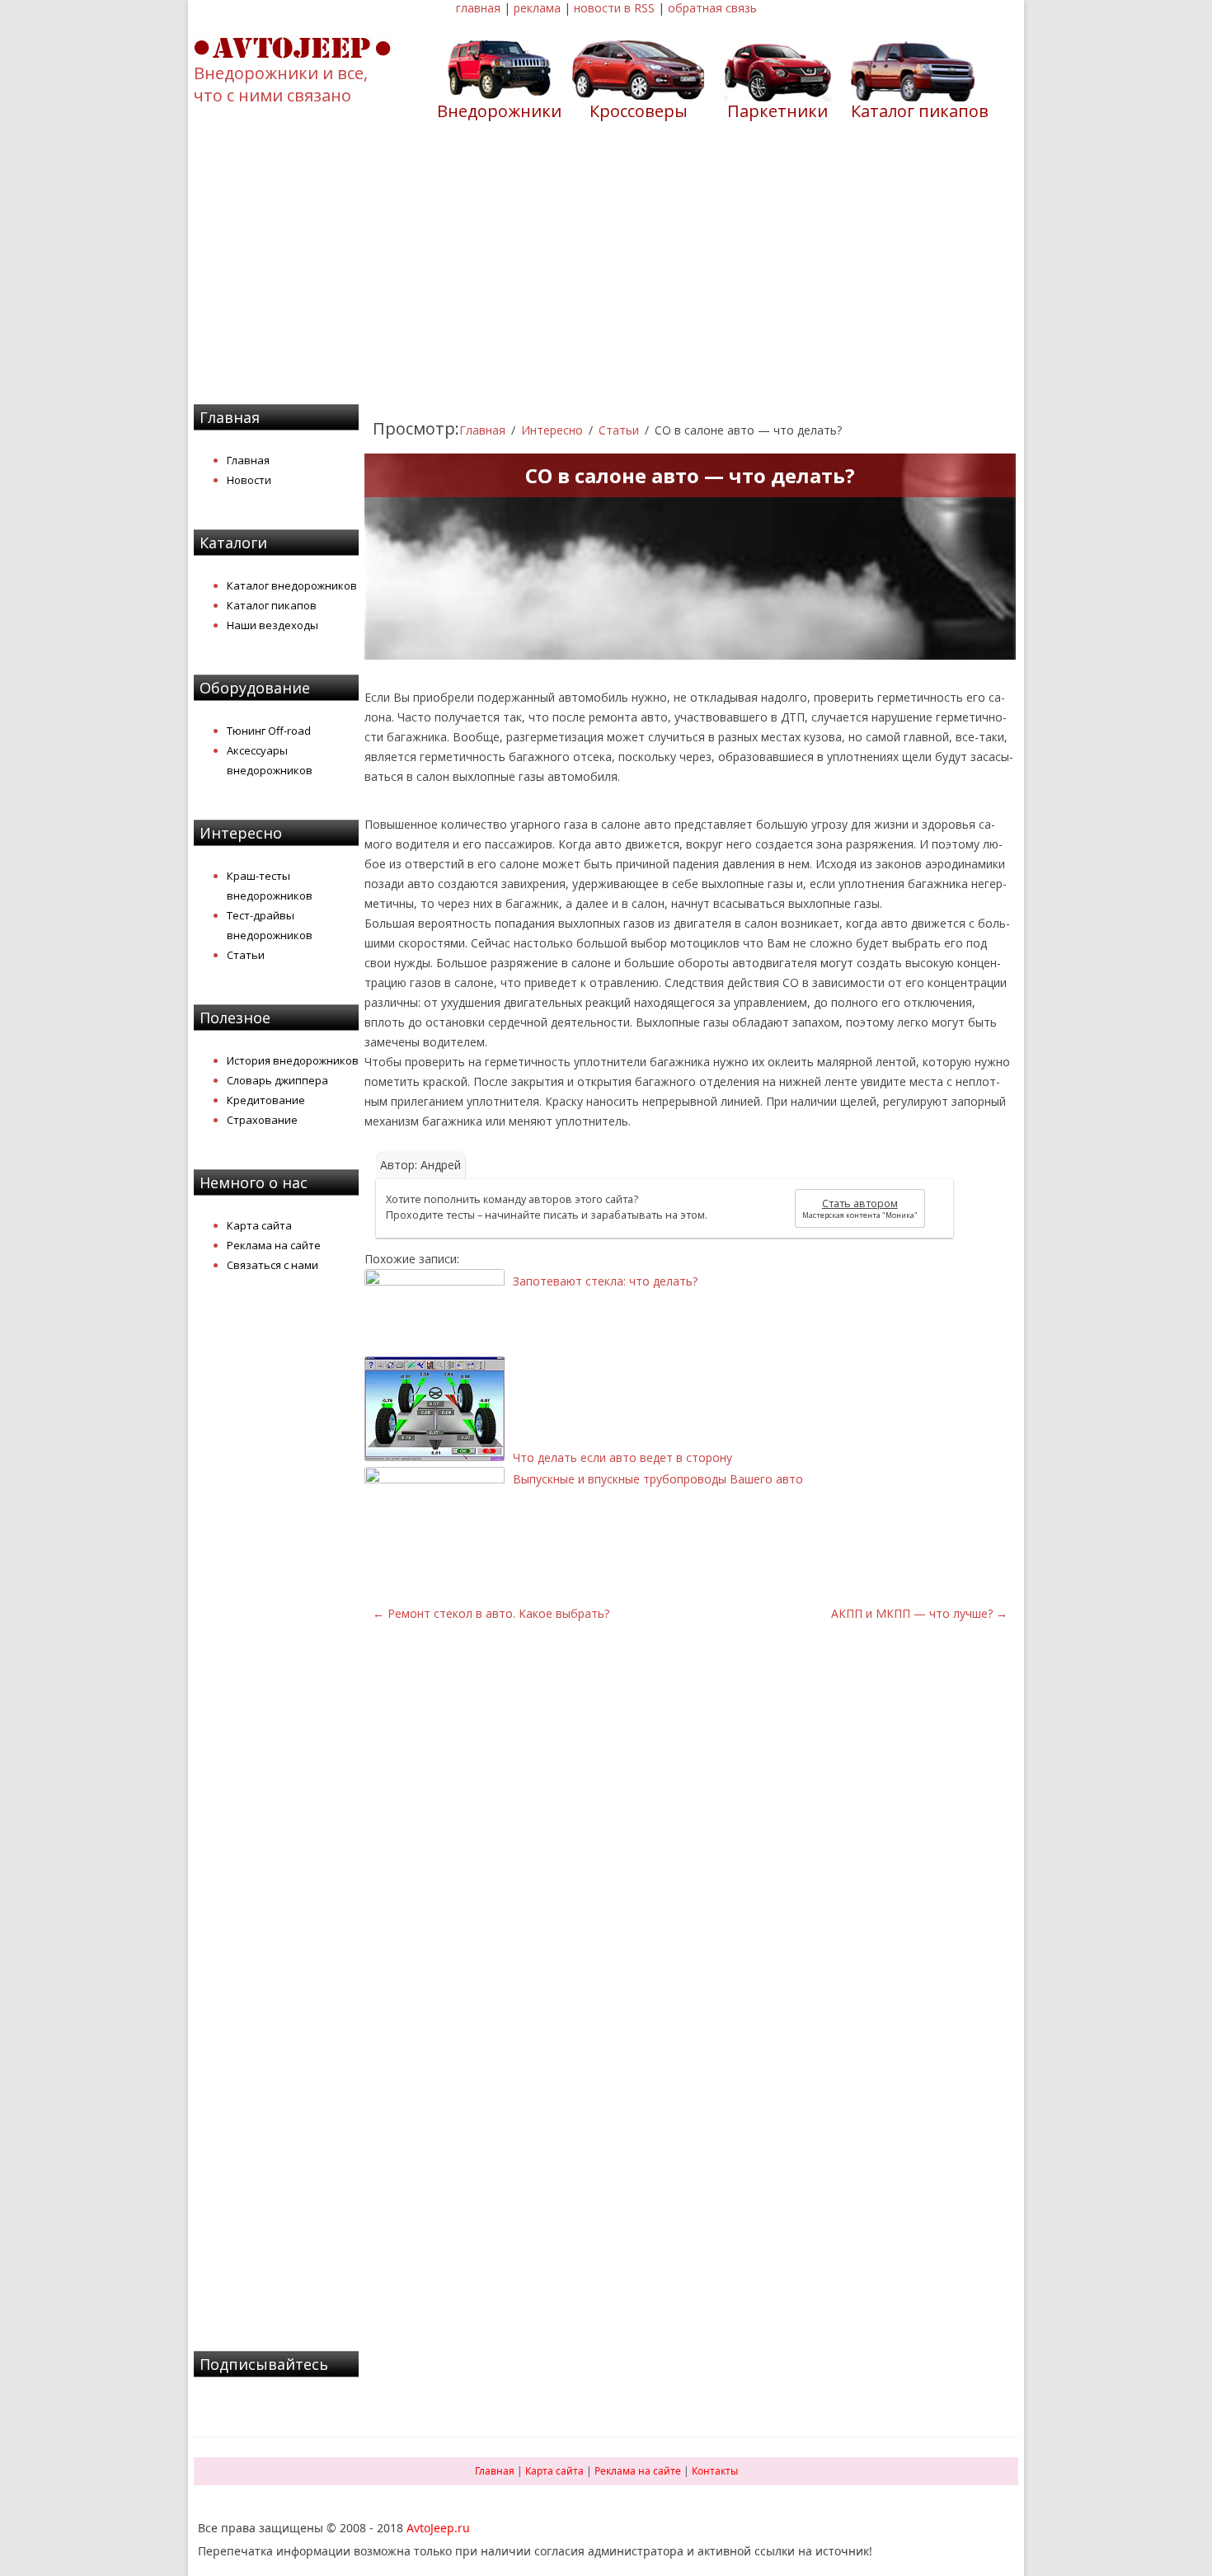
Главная (248, 460)
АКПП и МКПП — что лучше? (919, 1613)
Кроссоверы (639, 111)
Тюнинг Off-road (269, 731)
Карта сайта (259, 1225)
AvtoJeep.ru (438, 2528)
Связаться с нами (272, 1265)
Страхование (262, 1120)
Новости (249, 480)
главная (478, 8)
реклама (537, 8)
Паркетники (777, 111)
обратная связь (712, 8)
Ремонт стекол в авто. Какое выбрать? (491, 1613)
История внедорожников (293, 1060)
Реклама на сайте (274, 1245)
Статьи (246, 955)
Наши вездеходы (272, 625)
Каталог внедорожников (292, 585)
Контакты (715, 2471)
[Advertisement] (606, 273)
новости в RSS (614, 8)
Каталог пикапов (920, 111)
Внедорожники (499, 111)
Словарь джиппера (277, 1080)
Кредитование (266, 1100)
